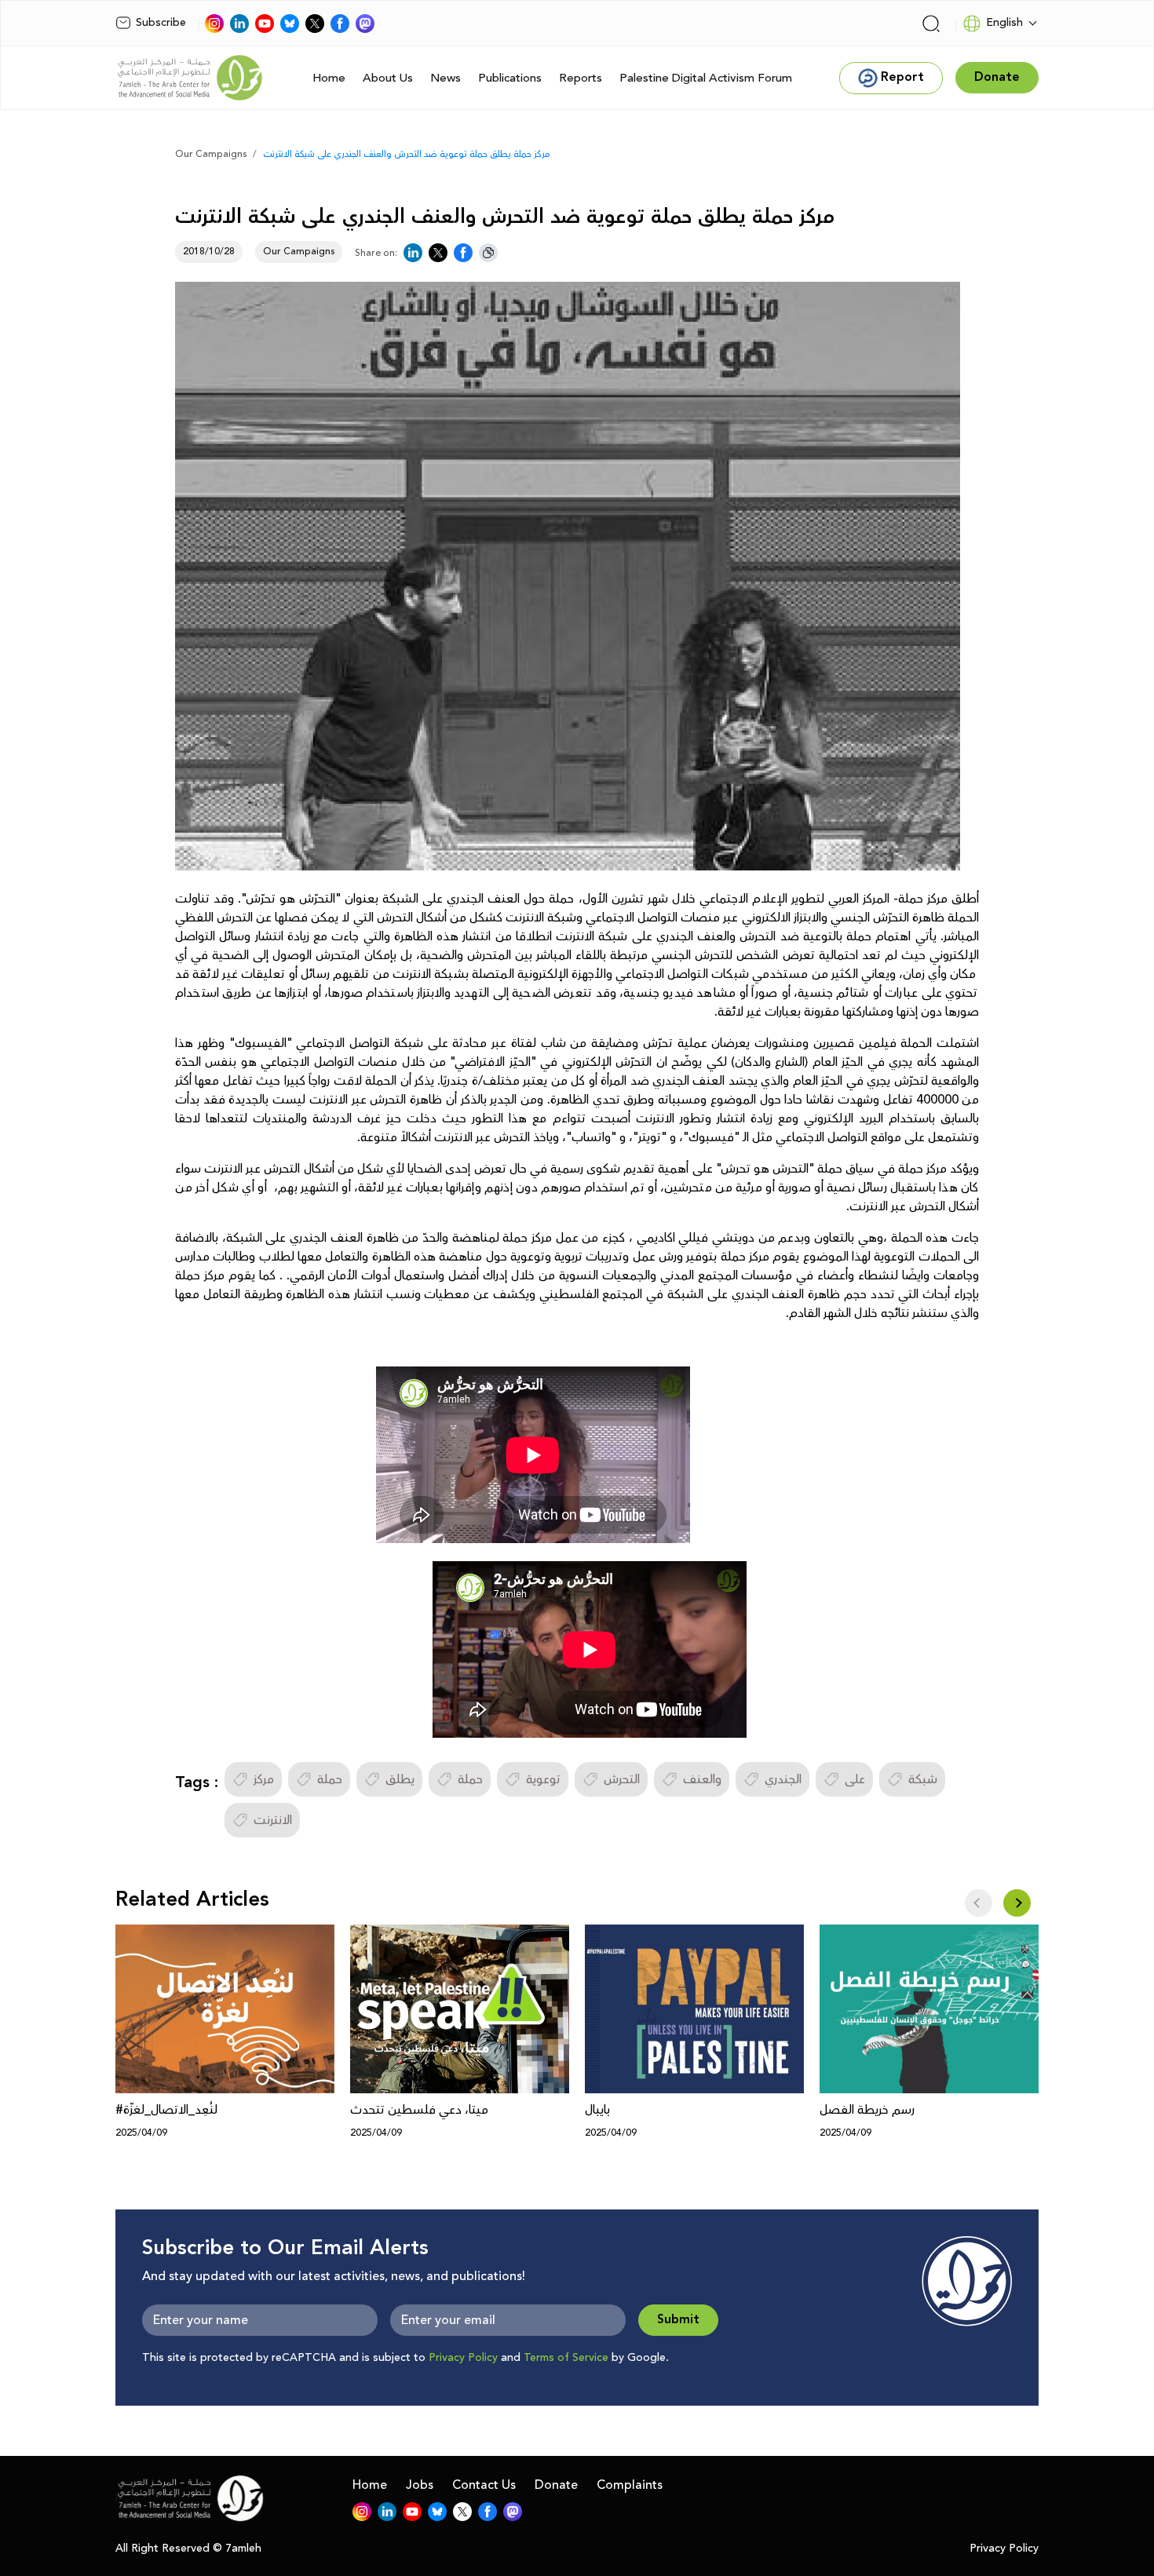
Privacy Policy (463, 2358)
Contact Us (484, 2485)
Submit (678, 2320)
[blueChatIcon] (290, 24)
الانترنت (273, 1820)
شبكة (923, 1779)
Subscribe (161, 23)
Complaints (630, 2485)
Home (329, 78)
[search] (931, 24)
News (446, 78)
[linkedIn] (239, 24)
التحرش (622, 1779)
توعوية (543, 1779)
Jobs (420, 2485)
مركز (264, 1779)
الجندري (783, 1779)
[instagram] (214, 24)
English (1004, 23)
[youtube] (265, 24)
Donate (556, 2485)
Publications (510, 78)
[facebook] (340, 24)
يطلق (400, 1779)
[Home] (190, 78)
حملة (330, 1779)
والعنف (702, 1779)
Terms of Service (566, 2358)
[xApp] (315, 24)
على (855, 1779)
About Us (388, 78)
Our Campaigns (211, 154)
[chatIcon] (365, 24)
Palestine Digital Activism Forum (706, 78)
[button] (1017, 1903)
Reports (581, 78)
